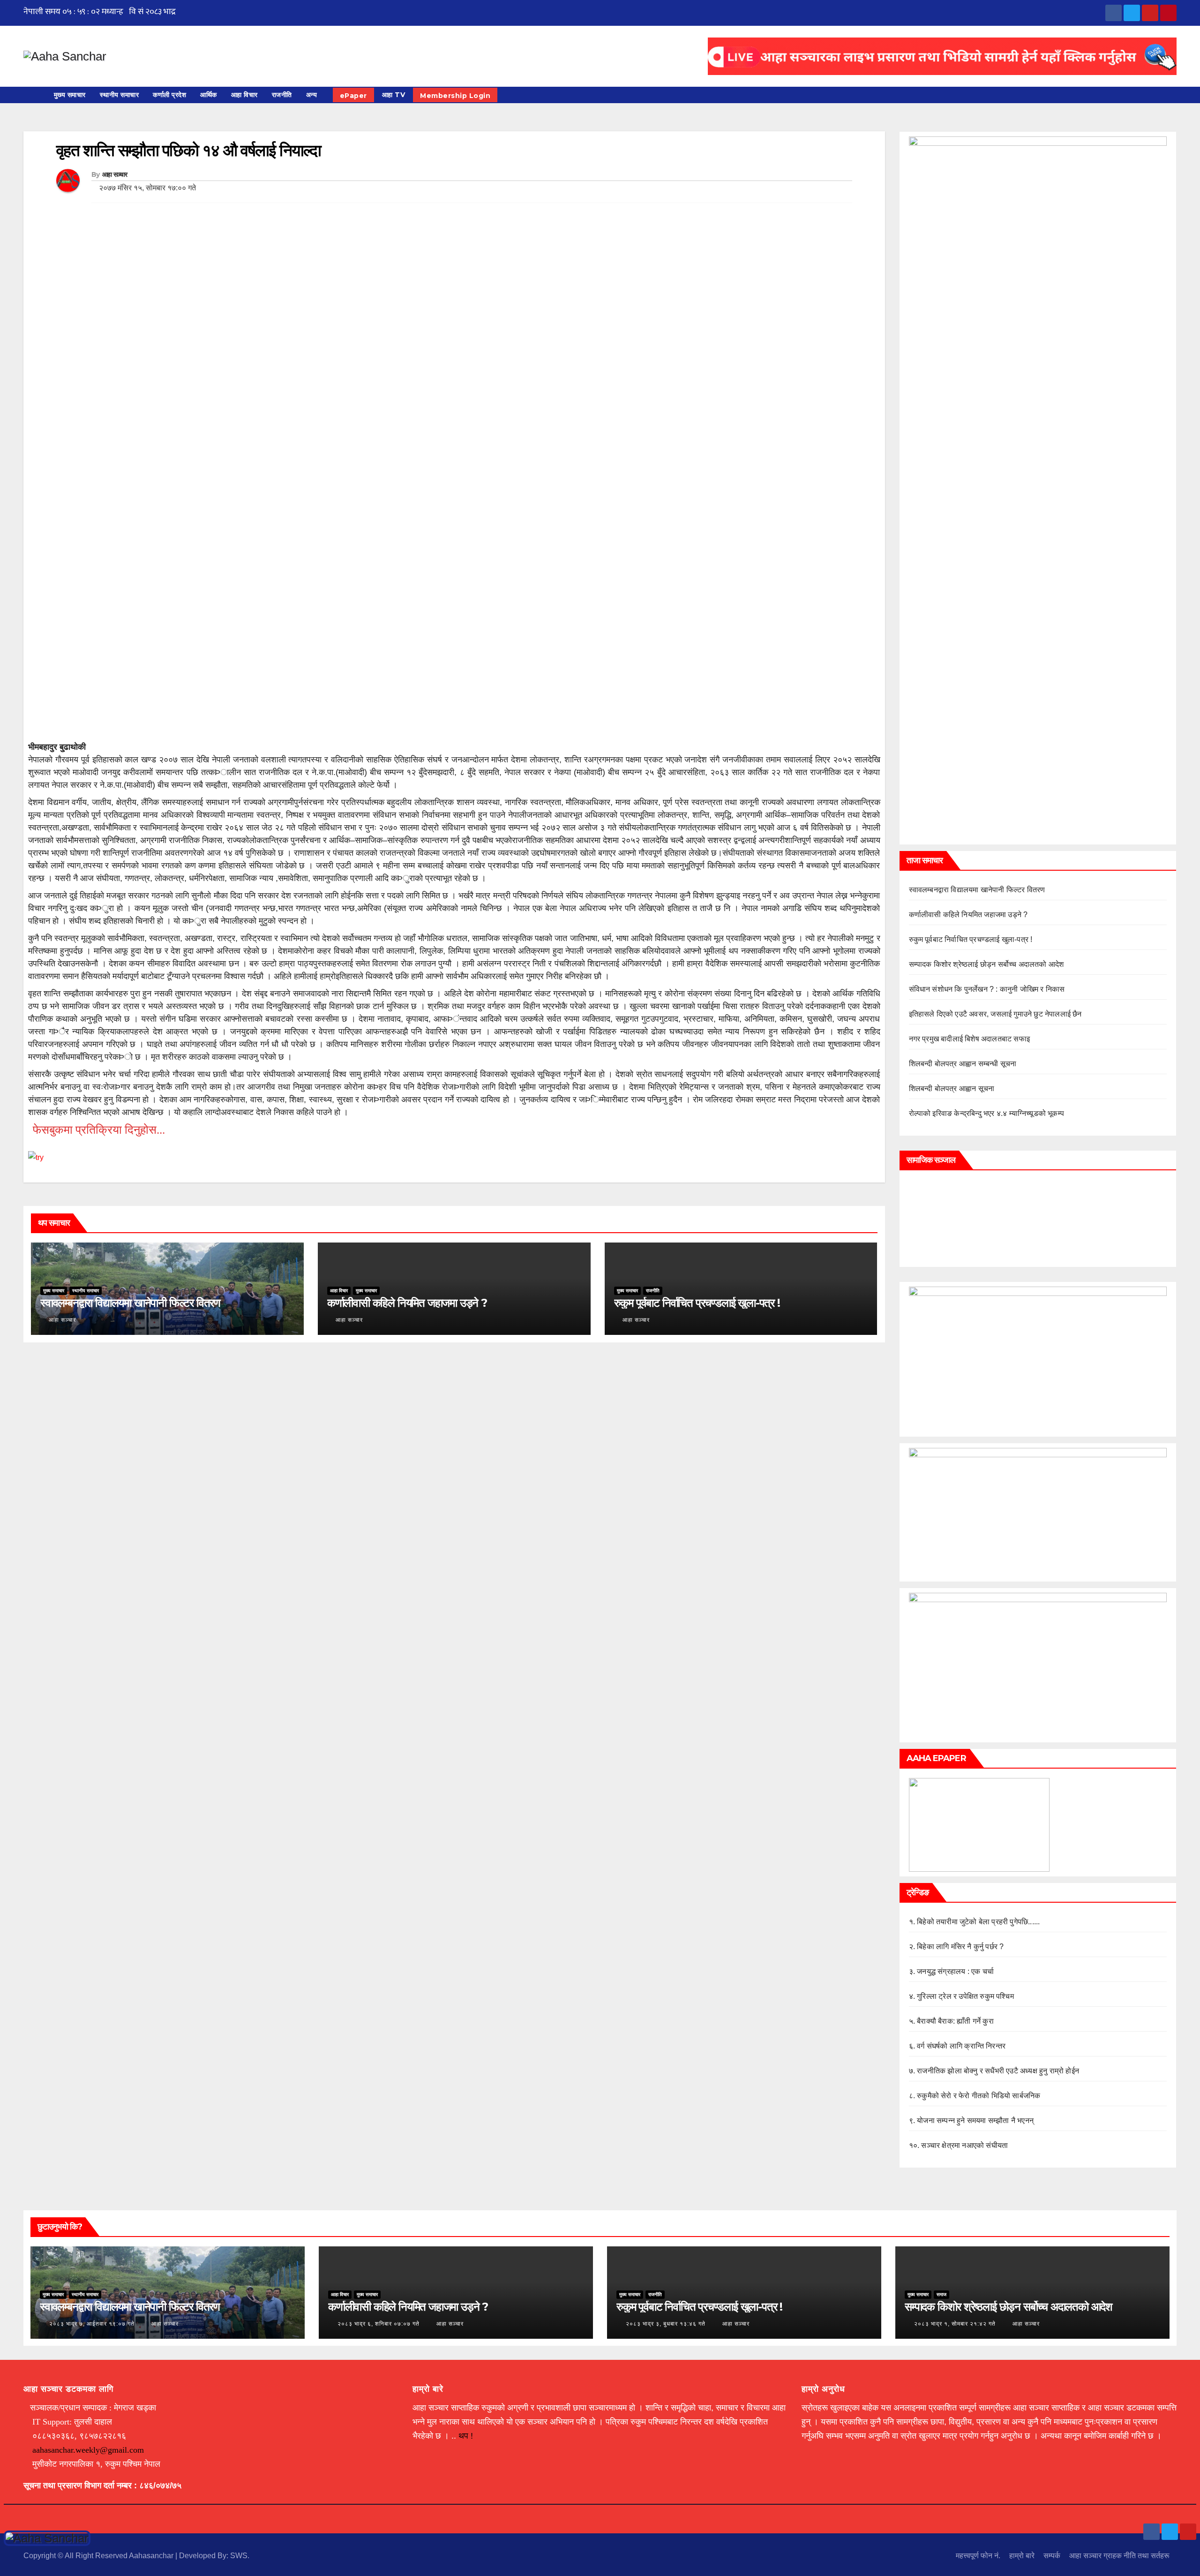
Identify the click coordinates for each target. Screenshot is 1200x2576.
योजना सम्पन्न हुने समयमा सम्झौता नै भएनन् (975, 2120)
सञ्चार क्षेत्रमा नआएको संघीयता (964, 2145)
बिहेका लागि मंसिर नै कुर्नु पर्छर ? (960, 1947)
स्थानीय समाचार (120, 95)
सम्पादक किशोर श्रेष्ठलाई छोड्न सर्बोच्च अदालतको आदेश (986, 964)
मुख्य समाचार (70, 95)
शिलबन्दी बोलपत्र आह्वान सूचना (952, 1088)
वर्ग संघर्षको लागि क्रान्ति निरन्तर (961, 2046)
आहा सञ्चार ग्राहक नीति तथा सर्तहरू (1119, 2556)
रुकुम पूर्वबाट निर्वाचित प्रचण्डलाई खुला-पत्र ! (697, 1303)
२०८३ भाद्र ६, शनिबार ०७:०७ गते (379, 2324)
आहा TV (394, 95)
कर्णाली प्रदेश (169, 95)
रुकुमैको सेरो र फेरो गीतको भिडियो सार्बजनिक (979, 2096)
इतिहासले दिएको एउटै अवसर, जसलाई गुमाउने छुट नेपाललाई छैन (995, 1014)
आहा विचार (244, 95)
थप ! (466, 2436)
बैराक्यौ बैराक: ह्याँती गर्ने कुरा (955, 2021)
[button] (1174, 95)
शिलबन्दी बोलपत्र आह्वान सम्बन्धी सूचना (963, 1064)
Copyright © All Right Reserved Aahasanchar (99, 2556)
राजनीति (282, 95)
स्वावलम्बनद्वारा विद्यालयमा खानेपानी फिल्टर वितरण (130, 1303)
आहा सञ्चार (115, 174)
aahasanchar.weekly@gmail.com (88, 2450)
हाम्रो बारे (1022, 2556)
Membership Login (455, 96)
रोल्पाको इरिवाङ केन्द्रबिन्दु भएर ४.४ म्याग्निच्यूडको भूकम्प (987, 1113)
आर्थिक (209, 95)
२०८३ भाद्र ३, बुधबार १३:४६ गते (666, 2324)
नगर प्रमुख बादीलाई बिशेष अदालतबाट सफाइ (970, 1039)
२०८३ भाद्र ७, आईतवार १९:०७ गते (92, 2324)
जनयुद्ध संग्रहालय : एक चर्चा (955, 1971)
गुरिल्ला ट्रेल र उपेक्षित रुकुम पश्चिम (965, 1996)
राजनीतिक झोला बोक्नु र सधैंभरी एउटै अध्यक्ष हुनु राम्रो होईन (998, 2071)
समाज (941, 2294)
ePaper (353, 96)
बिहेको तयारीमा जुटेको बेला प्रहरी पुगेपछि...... (978, 1922)
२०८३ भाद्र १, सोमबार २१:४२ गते (955, 2324)
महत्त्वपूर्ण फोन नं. (978, 2556)
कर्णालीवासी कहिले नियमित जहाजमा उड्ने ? (407, 1303)
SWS (239, 2556)
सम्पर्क (1052, 2556)
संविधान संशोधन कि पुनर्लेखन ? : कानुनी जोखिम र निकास (987, 989)
